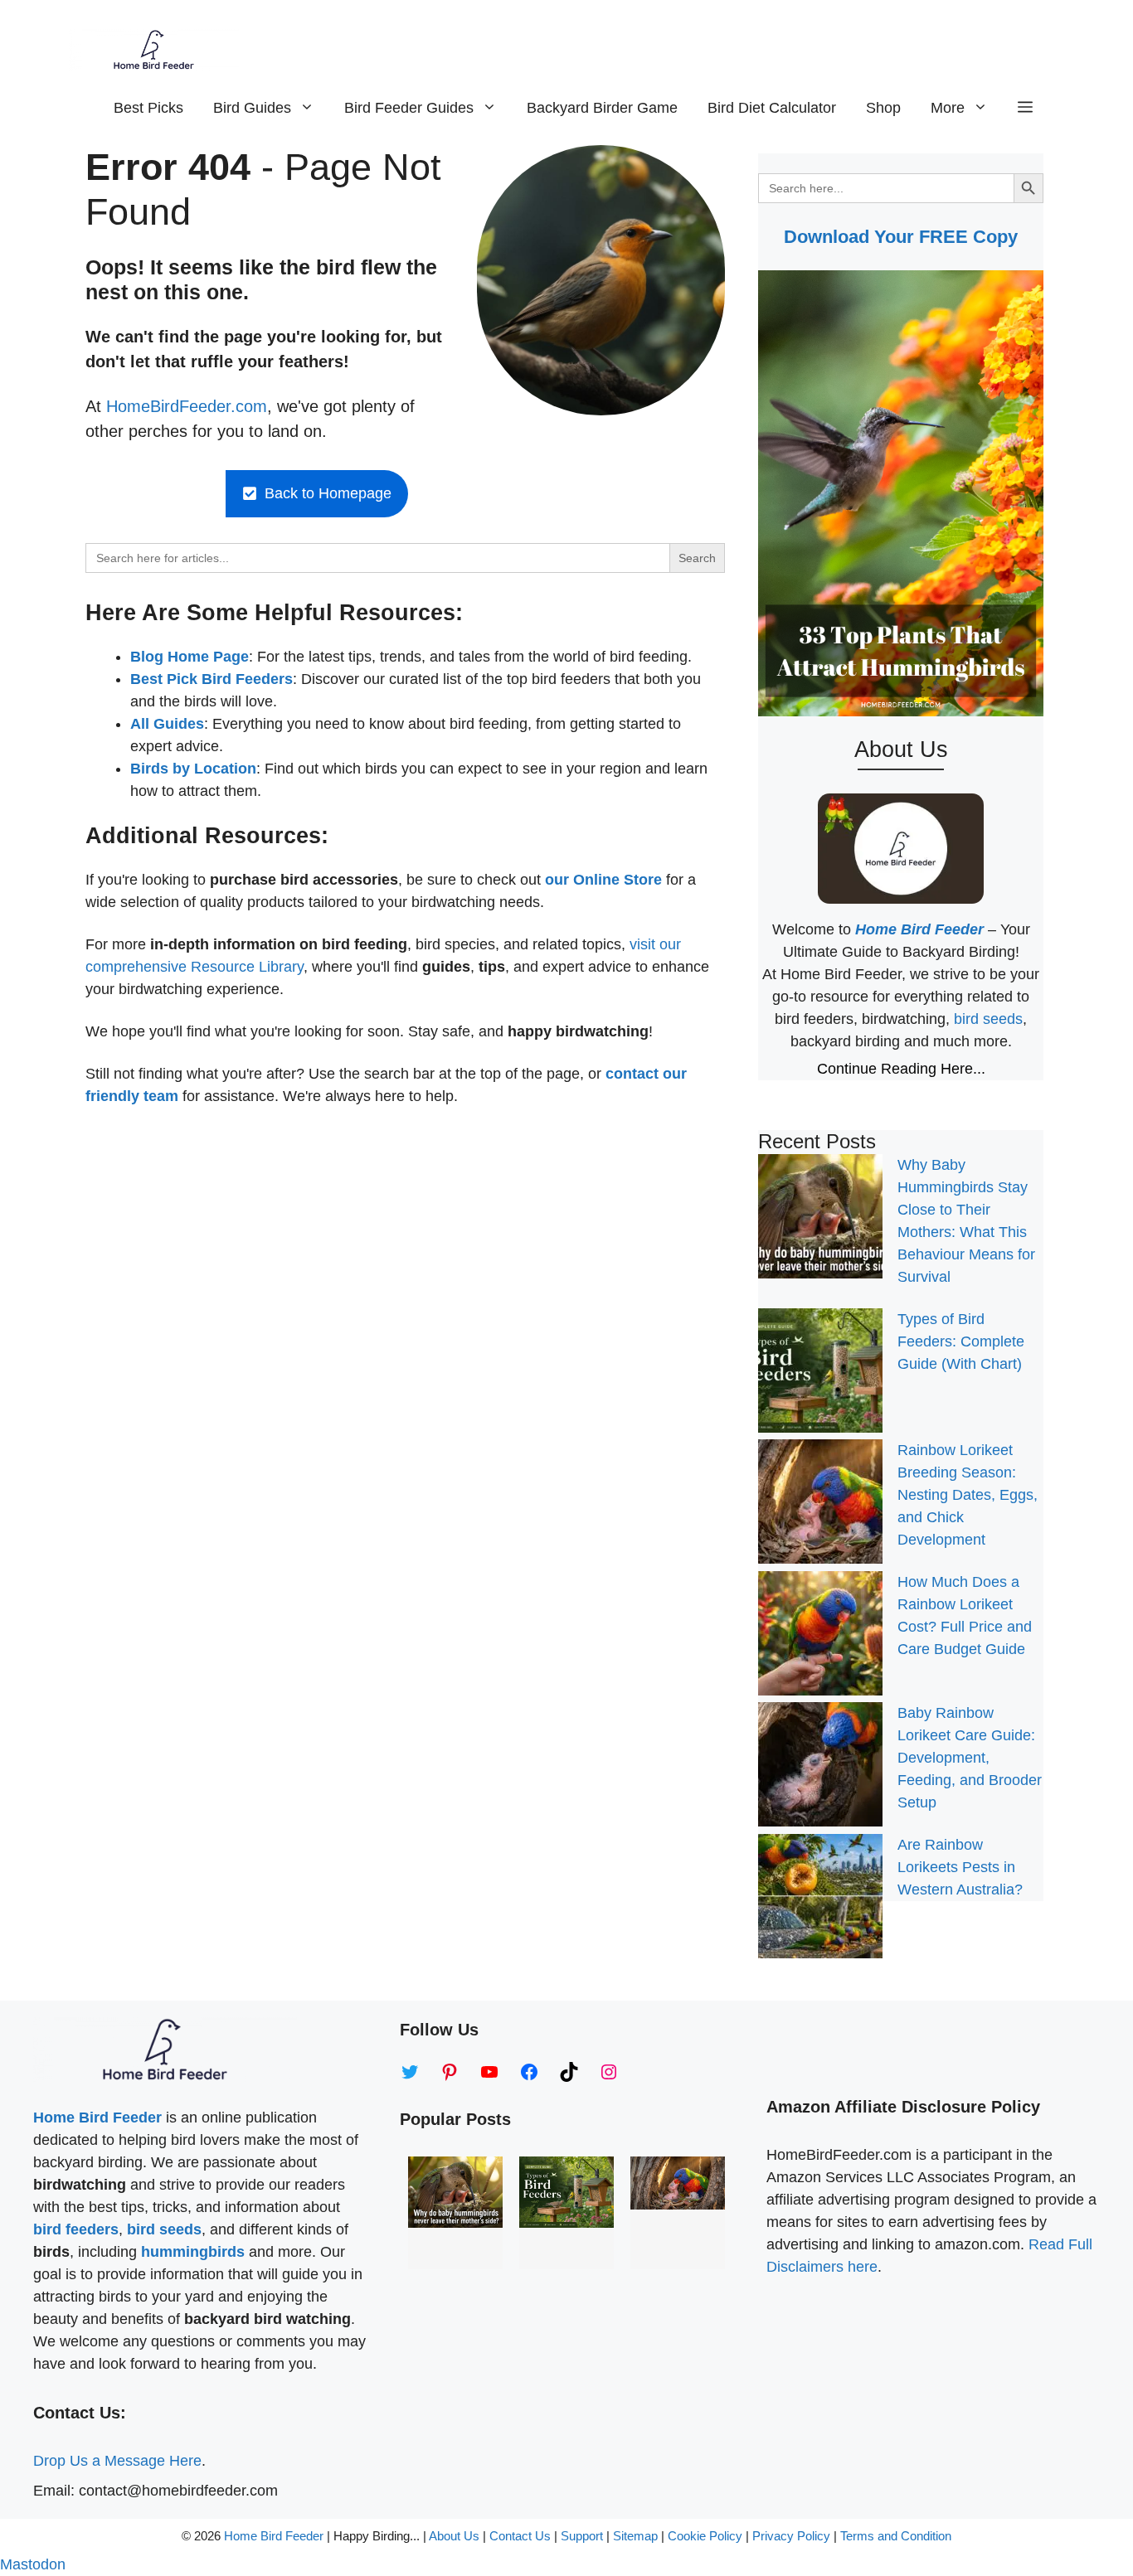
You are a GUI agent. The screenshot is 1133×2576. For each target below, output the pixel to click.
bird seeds (988, 1019)
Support (584, 2536)
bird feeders (76, 2229)
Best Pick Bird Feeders (212, 679)
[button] (1025, 108)
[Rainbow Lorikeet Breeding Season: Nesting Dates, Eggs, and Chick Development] (820, 1505)
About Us (454, 2536)
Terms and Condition (896, 2536)
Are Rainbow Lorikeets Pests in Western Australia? (960, 1867)
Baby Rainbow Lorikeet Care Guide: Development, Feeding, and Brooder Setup (970, 1758)
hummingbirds (193, 2252)
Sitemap (635, 2536)
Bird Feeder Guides (409, 108)
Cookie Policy (705, 2536)
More (948, 108)
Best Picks (148, 108)
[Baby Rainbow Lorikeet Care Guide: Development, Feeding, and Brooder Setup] (820, 1768)
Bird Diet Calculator (772, 108)
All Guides (167, 724)
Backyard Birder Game (602, 108)
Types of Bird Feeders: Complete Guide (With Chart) (961, 1341)
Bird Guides (252, 108)
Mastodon (33, 2564)
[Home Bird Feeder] (154, 50)
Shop (883, 108)
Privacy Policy (791, 2536)
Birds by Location (193, 769)
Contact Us (520, 2536)
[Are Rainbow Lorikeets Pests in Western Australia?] (820, 1899)
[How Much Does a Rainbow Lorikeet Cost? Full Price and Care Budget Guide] (820, 1637)
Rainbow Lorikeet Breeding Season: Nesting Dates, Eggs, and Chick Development (968, 1495)
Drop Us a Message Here (117, 2461)
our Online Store (603, 880)
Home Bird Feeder (274, 2536)
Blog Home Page (190, 657)
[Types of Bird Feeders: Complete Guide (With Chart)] (820, 1374)
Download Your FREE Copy (901, 237)
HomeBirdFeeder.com (187, 406)
